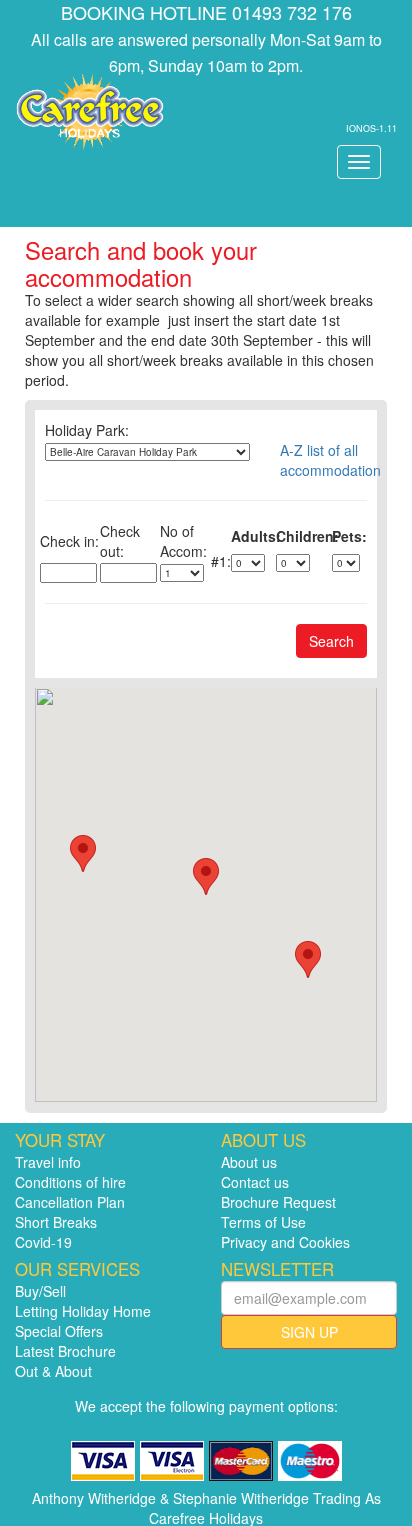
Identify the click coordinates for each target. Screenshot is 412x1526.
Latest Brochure (65, 1351)
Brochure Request (278, 1202)
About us (249, 1162)
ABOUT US (263, 1140)
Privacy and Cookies (285, 1242)
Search (331, 641)
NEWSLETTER (277, 1269)
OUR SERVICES (77, 1269)
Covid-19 (43, 1242)
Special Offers (59, 1331)
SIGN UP (309, 1332)
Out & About (53, 1371)
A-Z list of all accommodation (323, 460)
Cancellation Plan (70, 1202)
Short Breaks (56, 1222)
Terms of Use (263, 1222)
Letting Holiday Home (83, 1311)
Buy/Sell (40, 1291)
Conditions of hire (70, 1182)
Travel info (48, 1162)
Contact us (255, 1182)
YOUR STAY (60, 1140)
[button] (206, 876)
